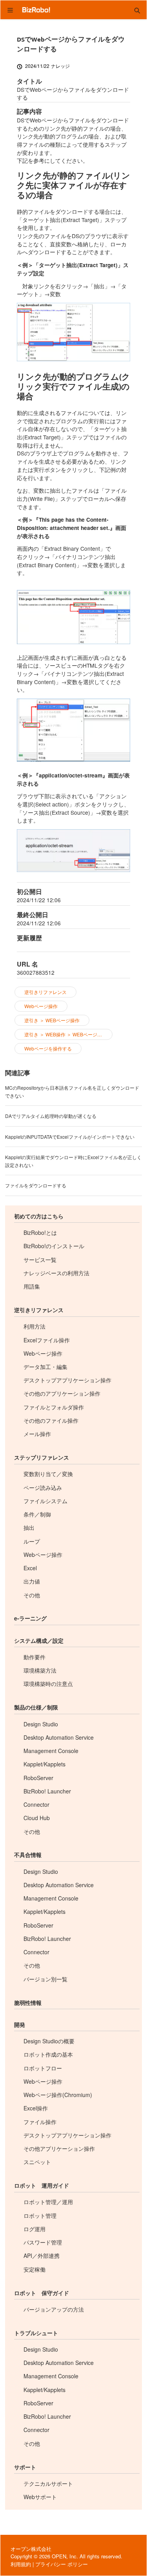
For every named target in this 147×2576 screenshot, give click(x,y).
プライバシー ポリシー (62, 2564)
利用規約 (21, 2564)
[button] (137, 10)
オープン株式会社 (31, 2549)
